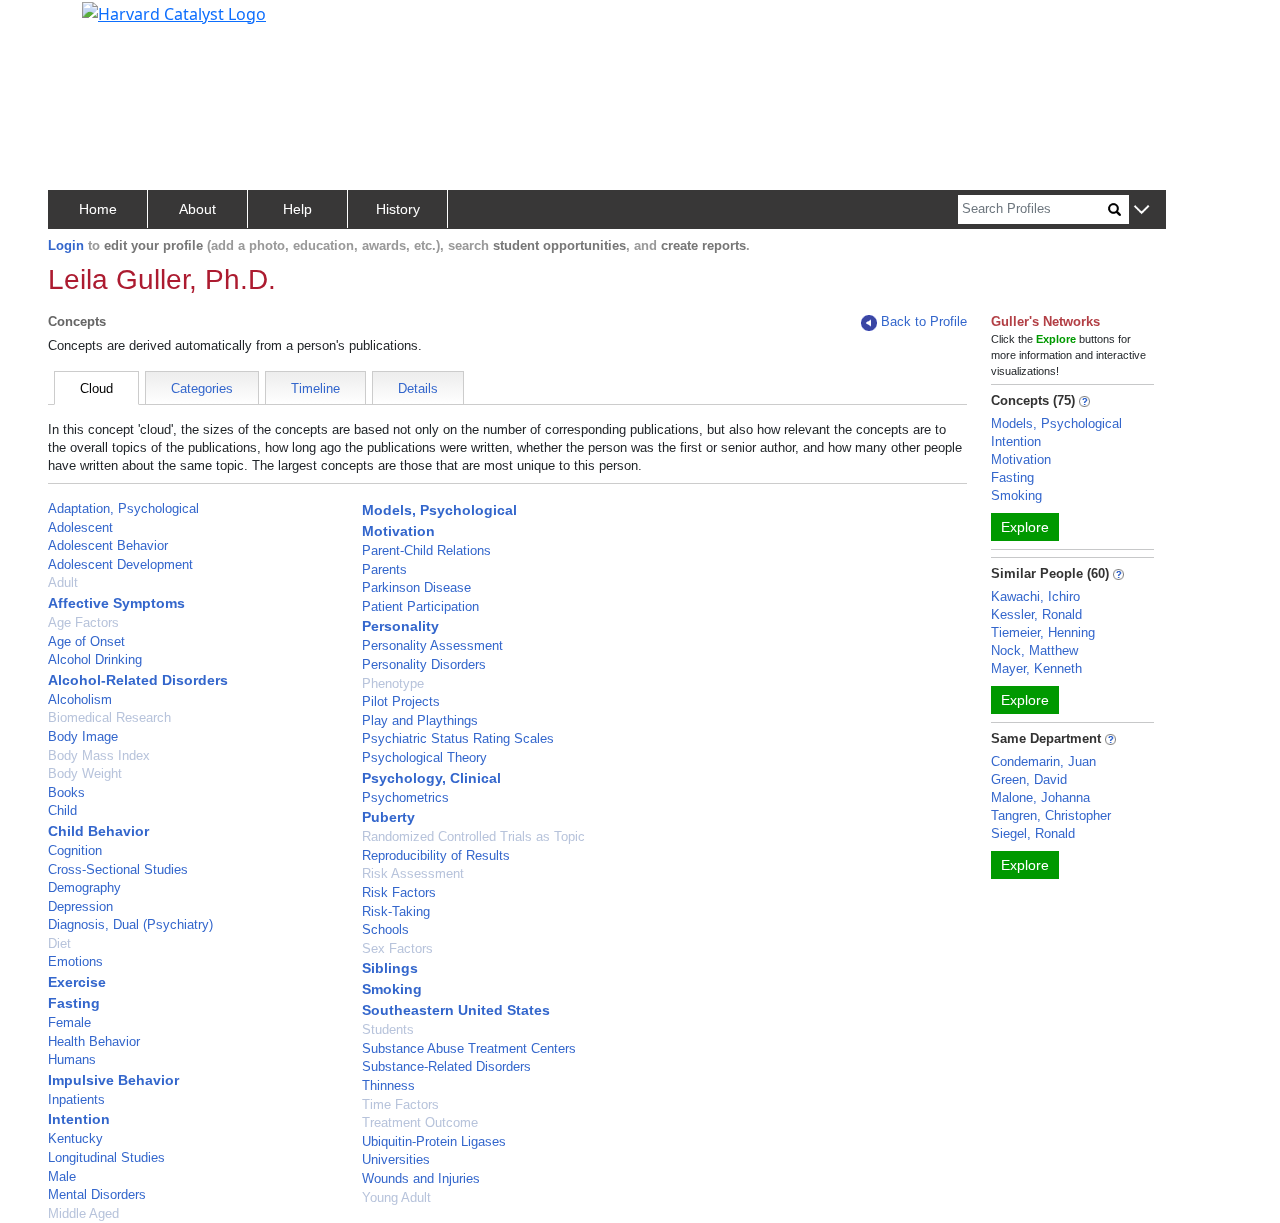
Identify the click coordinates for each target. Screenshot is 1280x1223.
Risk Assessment (413, 873)
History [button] (398, 209)
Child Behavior (98, 831)
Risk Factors (399, 892)
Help (297, 209)
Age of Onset (86, 641)
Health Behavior (94, 1041)
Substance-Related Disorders (446, 1066)
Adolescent (80, 527)
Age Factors (83, 622)
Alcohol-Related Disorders (138, 680)
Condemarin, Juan (1043, 761)
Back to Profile (924, 321)
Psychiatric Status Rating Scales (458, 738)
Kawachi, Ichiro (1035, 596)
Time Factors (400, 1104)
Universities (396, 1159)
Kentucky (75, 1138)
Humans (72, 1059)
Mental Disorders (97, 1194)
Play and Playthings (420, 720)
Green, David (1029, 779)
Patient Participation (420, 606)
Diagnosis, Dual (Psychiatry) (130, 924)
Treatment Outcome (420, 1122)
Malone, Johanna (1040, 797)
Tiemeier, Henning (1043, 632)
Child (62, 810)
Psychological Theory (424, 757)
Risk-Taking (396, 911)
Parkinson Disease (416, 587)
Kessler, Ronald (1036, 614)
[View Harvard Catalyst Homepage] (174, 12)
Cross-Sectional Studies (118, 869)
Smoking (392, 989)
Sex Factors (397, 948)
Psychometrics (405, 797)
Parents (384, 569)
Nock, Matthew (1034, 650)
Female (69, 1022)
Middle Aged (83, 1213)
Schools (385, 929)
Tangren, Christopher (1051, 815)
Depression (80, 906)
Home (98, 209)
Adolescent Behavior (108, 545)
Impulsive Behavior (113, 1080)
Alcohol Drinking (95, 659)
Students (388, 1029)
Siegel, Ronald (1033, 833)
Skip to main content (83, 24)
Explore (1025, 527)
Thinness (388, 1085)
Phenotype (393, 683)
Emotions (75, 961)
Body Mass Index (99, 755)
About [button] (197, 209)
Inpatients (76, 1099)
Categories (202, 388)
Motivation (398, 531)
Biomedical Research (109, 717)
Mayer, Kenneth (1036, 668)
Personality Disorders (424, 664)
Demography (84, 887)
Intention (79, 1119)
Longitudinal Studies (106, 1157)
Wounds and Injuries (421, 1178)
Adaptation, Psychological (123, 508)
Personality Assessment (432, 645)
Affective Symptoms (116, 603)
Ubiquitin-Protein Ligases (434, 1141)
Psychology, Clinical (431, 778)
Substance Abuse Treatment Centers (469, 1048)
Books (66, 792)
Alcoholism (80, 699)
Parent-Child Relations (426, 550)
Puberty (388, 817)
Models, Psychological (439, 510)
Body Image (83, 736)
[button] (1141, 210)
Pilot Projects (401, 701)
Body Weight (85, 773)
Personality (400, 626)
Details (418, 388)
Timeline (315, 388)
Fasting (74, 1003)
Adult (63, 582)
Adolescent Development (120, 564)
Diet (59, 943)
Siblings (390, 968)
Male (62, 1176)
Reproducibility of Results (436, 855)
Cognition (75, 850)
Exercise (77, 982)
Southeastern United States (456, 1010)
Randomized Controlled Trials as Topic (473, 836)
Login (66, 245)
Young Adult (396, 1197)
